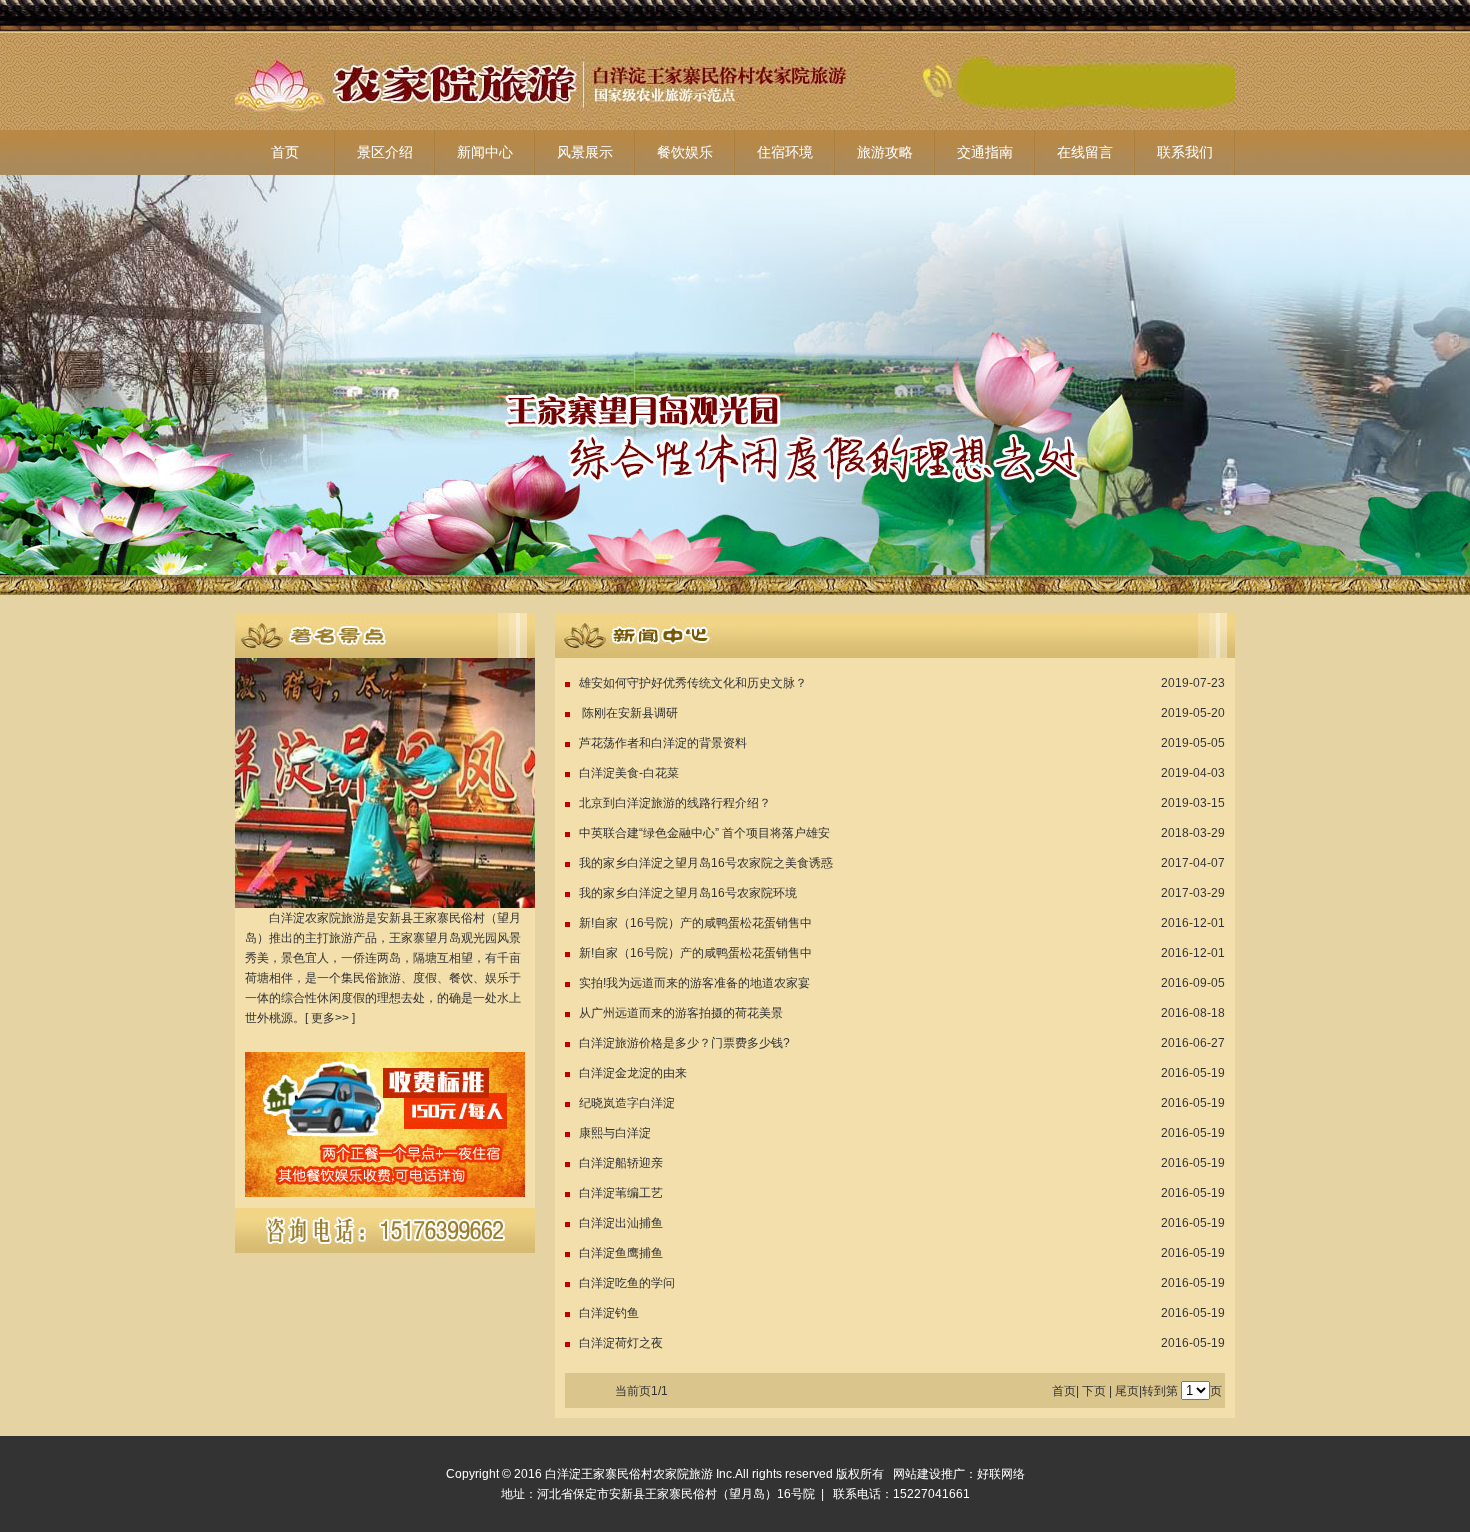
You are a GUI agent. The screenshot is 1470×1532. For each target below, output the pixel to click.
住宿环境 (785, 152)
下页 (1094, 1391)
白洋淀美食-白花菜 (629, 773)
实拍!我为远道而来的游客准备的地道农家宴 (694, 983)
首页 (285, 152)
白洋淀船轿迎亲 (621, 1163)
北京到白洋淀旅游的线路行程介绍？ (675, 803)
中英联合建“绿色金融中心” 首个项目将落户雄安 (704, 833)
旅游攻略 (885, 152)
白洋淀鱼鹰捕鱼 (621, 1253)
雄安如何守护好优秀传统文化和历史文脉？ (693, 683)
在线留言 (1085, 152)
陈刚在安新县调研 (628, 713)
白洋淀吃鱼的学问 (627, 1283)
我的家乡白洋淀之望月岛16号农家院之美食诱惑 (706, 863)
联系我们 (1185, 152)
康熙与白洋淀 (615, 1133)
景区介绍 (385, 152)
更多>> (330, 1018)
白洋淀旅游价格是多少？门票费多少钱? (684, 1043)
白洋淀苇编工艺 (621, 1193)
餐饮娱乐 (685, 152)
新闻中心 (485, 152)
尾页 (1127, 1391)
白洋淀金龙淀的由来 (633, 1073)
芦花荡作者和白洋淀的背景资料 (663, 743)
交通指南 (985, 152)
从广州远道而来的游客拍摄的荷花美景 (681, 1013)
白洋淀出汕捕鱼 (621, 1223)
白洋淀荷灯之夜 (621, 1343)
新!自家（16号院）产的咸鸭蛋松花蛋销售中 (695, 923)
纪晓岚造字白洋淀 (627, 1103)
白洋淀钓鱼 (609, 1313)
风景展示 (585, 152)
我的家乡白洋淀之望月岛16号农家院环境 (688, 893)
